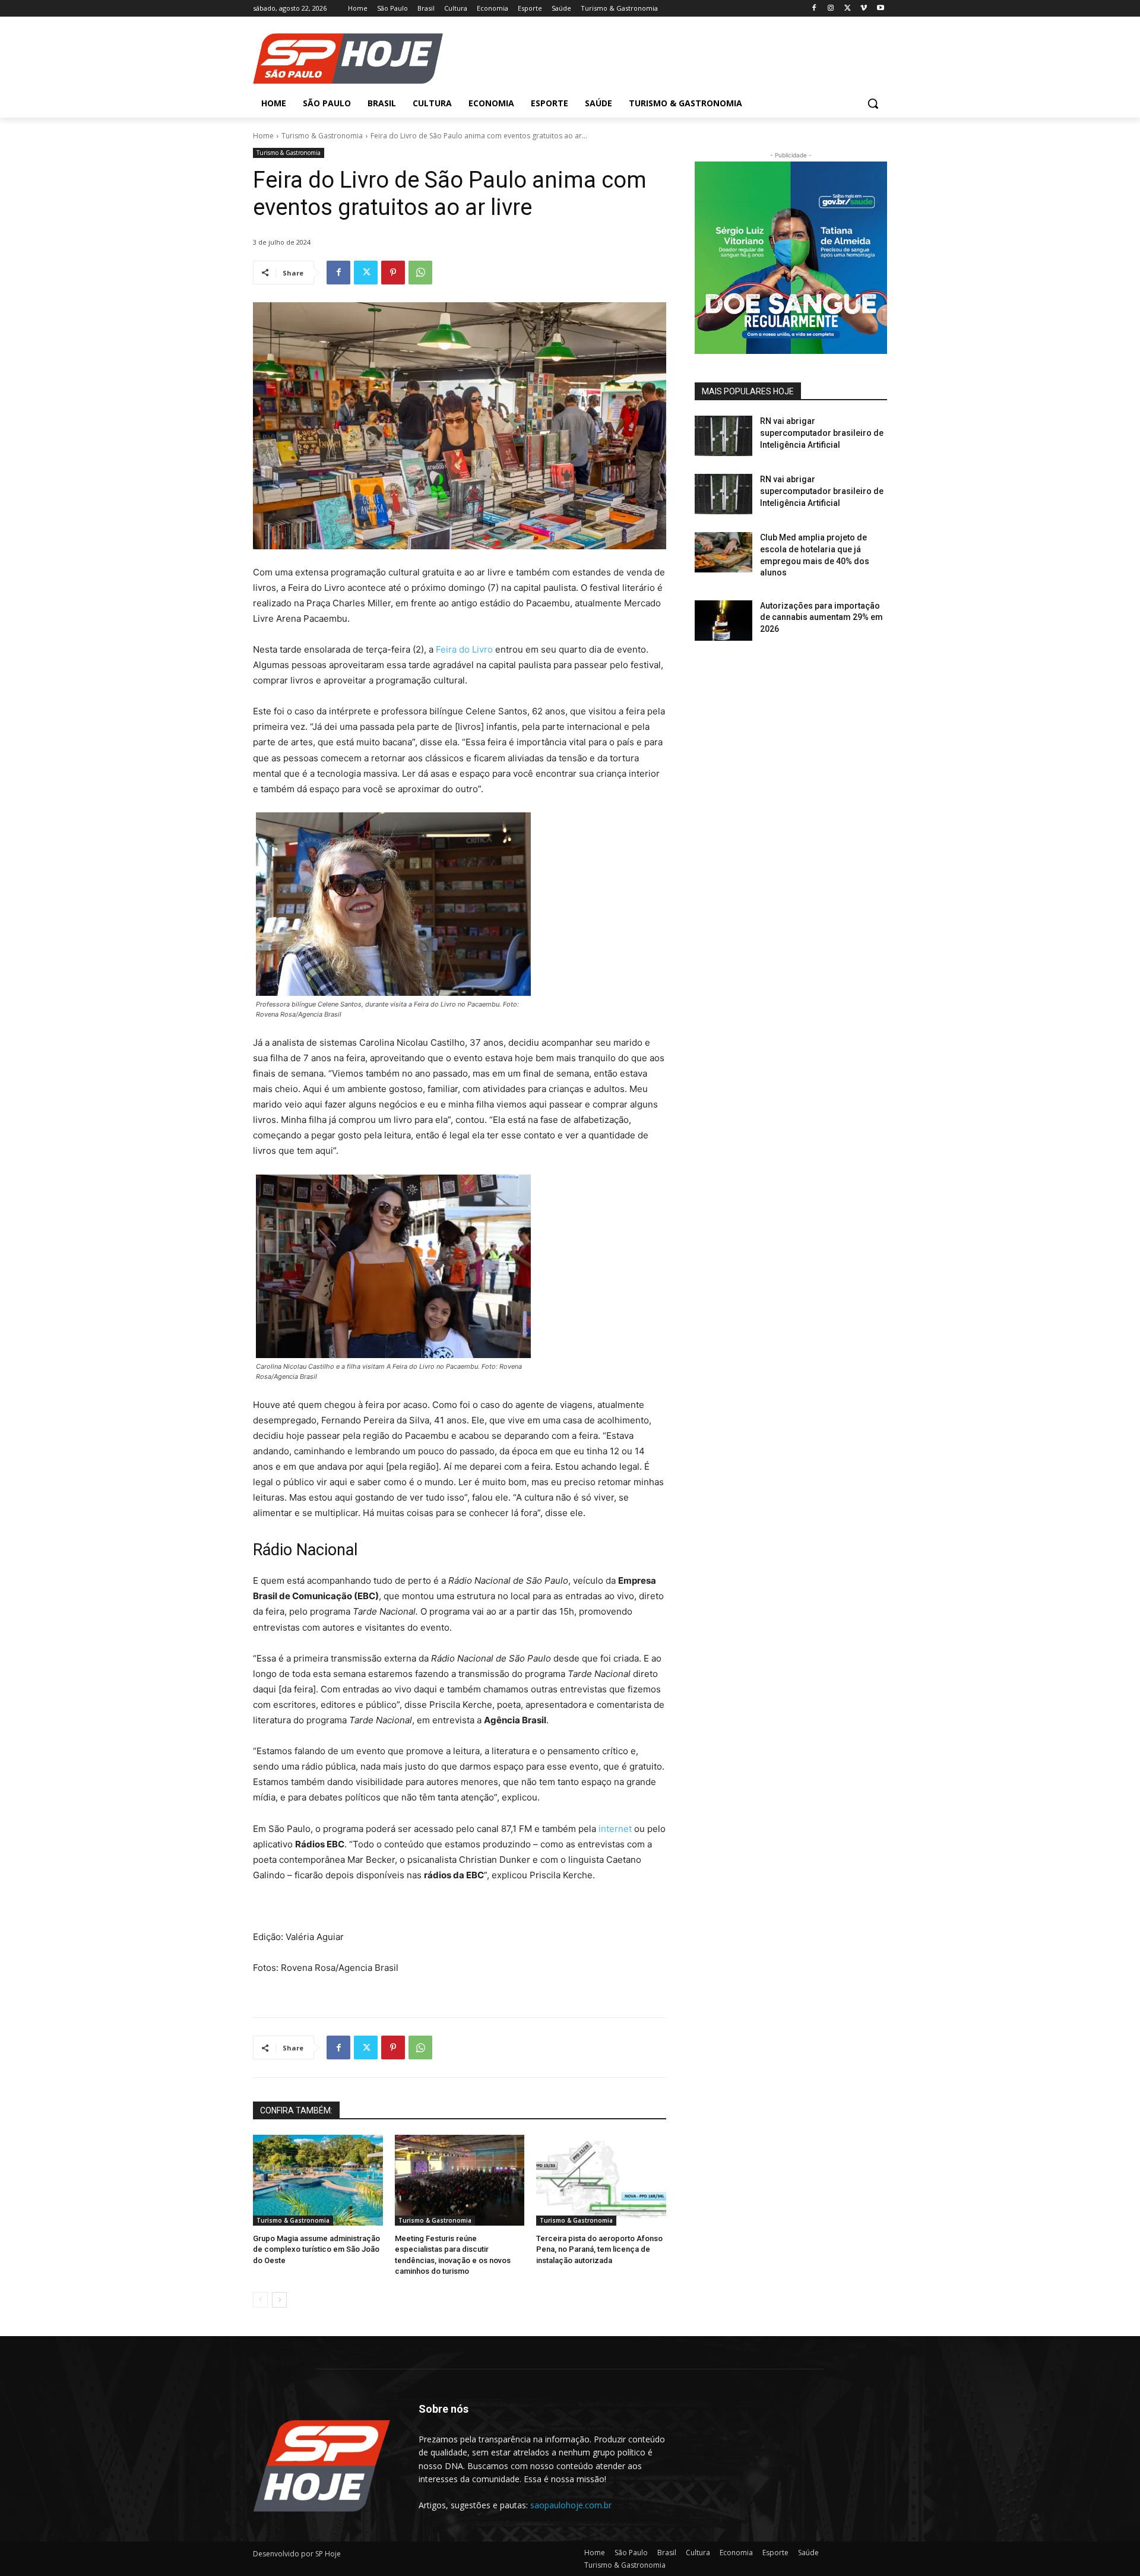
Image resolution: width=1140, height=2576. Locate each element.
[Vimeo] (864, 9)
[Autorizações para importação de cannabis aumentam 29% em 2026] (723, 621)
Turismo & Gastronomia (322, 136)
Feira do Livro (464, 649)
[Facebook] (814, 9)
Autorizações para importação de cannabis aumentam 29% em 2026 (821, 617)
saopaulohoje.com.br (571, 2505)
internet (615, 1829)
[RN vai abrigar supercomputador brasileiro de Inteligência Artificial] (723, 436)
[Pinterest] (393, 273)
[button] (873, 103)
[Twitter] (848, 9)
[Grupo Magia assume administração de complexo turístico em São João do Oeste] (318, 2180)
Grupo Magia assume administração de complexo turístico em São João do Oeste (316, 2249)
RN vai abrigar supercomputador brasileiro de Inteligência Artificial (822, 433)
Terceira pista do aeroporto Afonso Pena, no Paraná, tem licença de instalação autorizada (599, 2249)
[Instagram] (831, 9)
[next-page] (279, 2300)
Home (263, 136)
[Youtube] (880, 9)
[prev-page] (260, 2300)
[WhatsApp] (420, 273)
